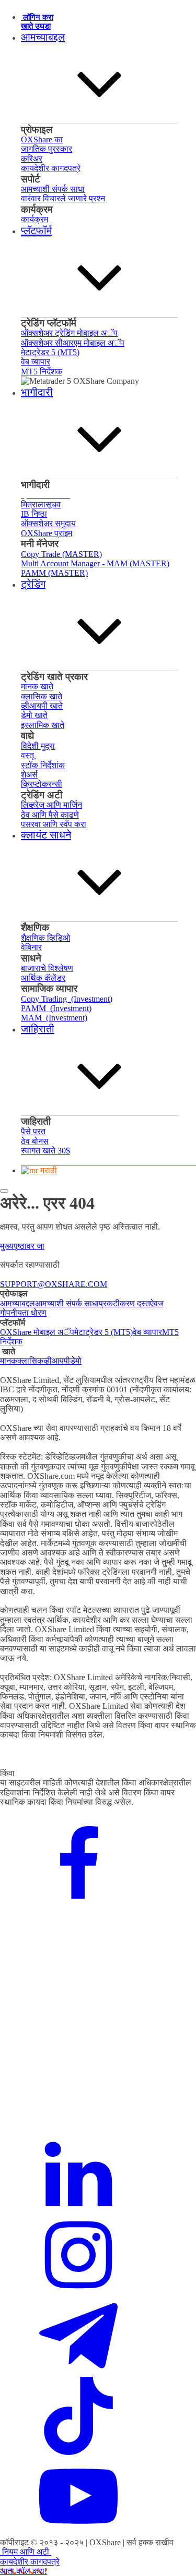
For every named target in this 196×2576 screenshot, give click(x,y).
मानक (9, 1361)
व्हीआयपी (57, 1361)
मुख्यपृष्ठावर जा (22, 1246)
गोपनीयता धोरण (23, 1313)
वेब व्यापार (147, 1332)
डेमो (76, 1361)
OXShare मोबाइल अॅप (37, 1332)
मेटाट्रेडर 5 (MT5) (103, 1332)
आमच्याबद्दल (18, 1303)
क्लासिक (30, 1361)
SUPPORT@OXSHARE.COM (54, 1284)
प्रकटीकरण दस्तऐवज (131, 1303)
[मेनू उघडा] (4, 1191)
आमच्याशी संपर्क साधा (67, 1303)
